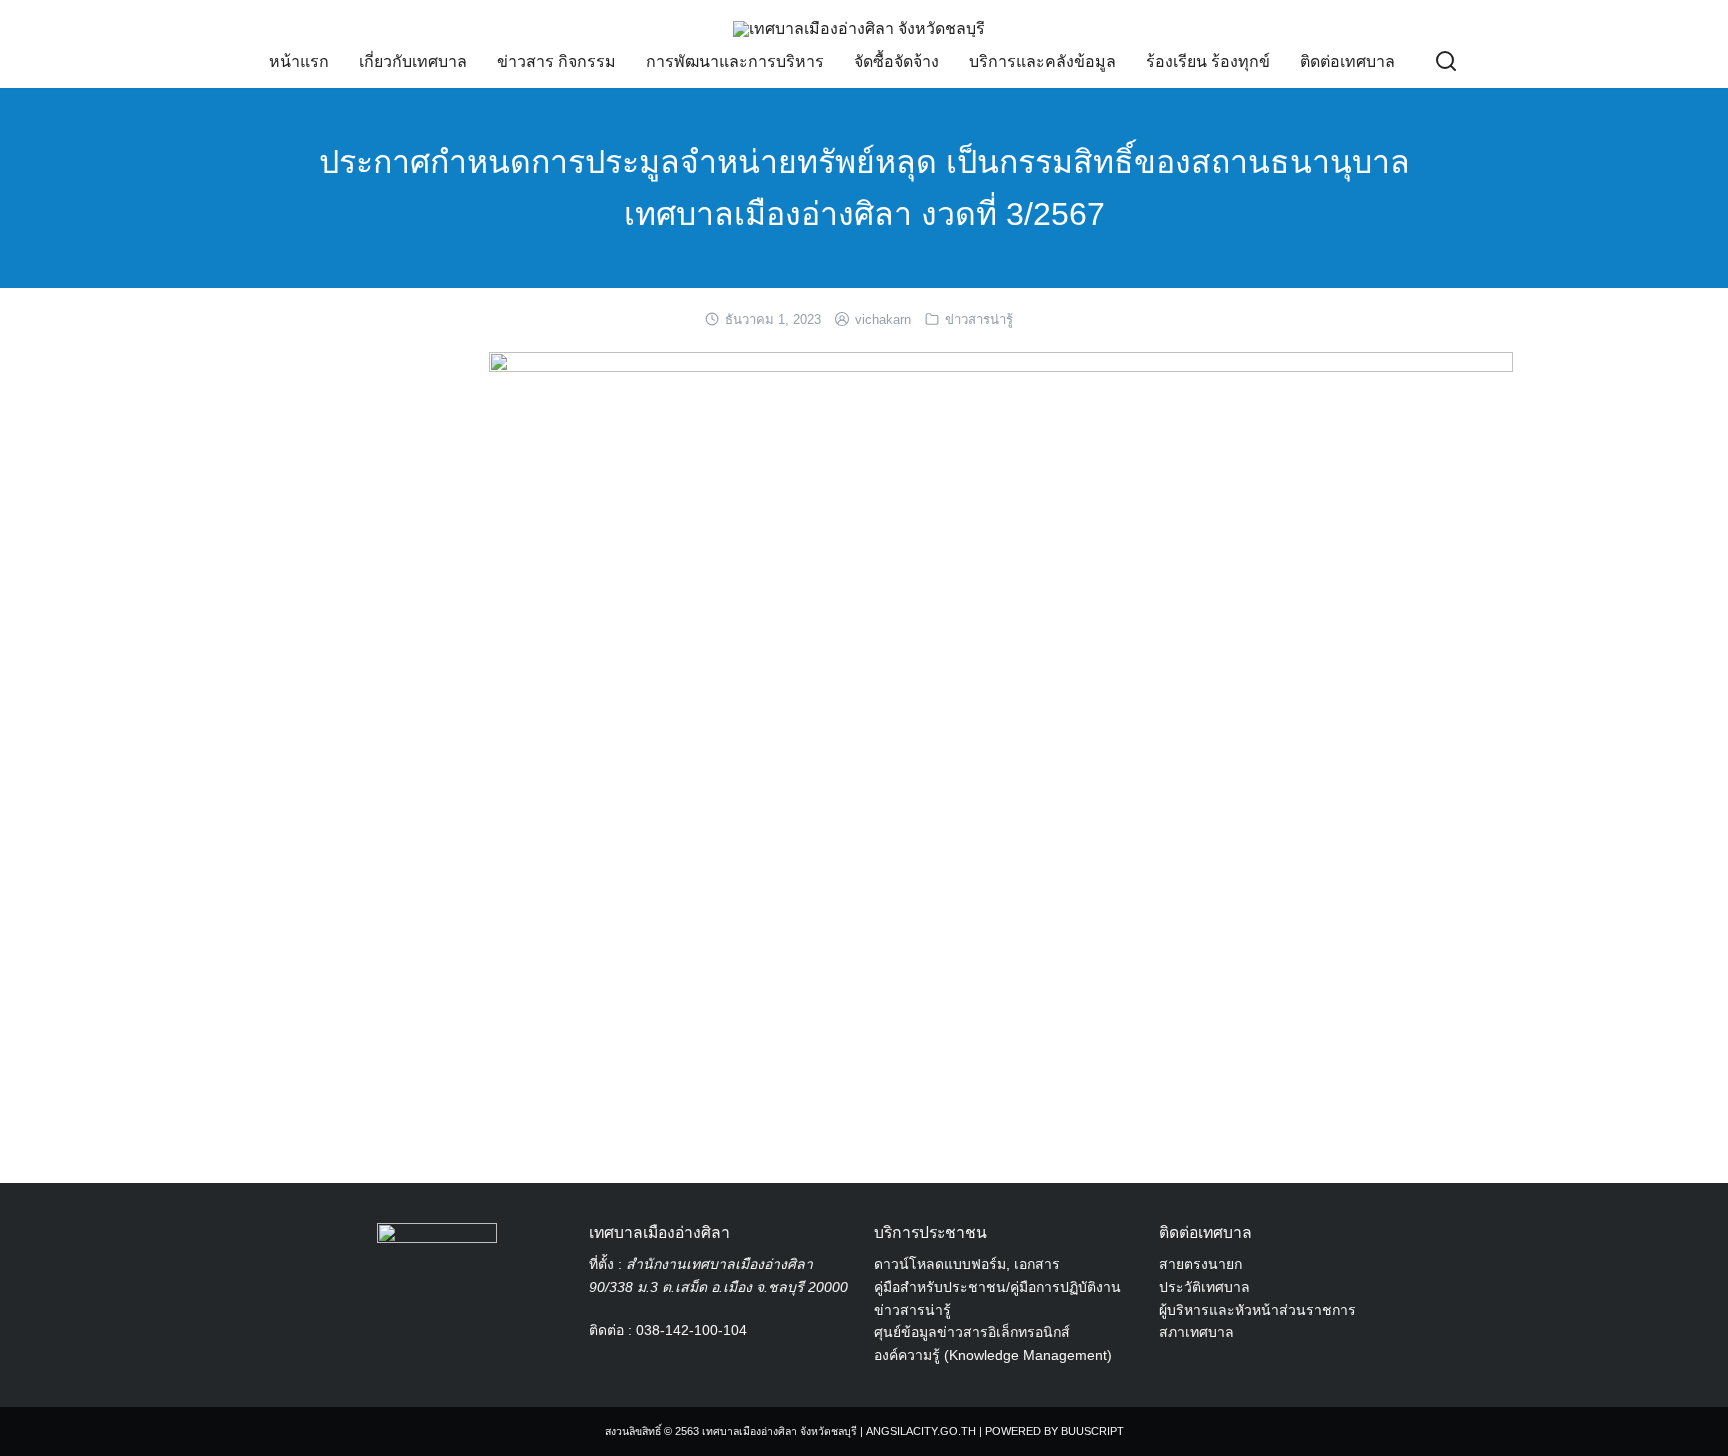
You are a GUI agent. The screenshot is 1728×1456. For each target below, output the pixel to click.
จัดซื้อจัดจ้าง (896, 61)
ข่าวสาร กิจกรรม (556, 61)
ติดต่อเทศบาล (1347, 61)
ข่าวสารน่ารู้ (979, 319)
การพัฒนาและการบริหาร (735, 61)
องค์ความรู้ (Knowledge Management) (993, 1355)
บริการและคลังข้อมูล (1042, 61)
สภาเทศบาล (1196, 1332)
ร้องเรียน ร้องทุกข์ (1208, 61)
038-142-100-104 (691, 1330)
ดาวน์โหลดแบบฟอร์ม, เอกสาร (967, 1264)
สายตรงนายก (1200, 1264)
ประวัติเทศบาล (1204, 1287)
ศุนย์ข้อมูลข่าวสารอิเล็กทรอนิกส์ (972, 1332)
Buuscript (1092, 1431)
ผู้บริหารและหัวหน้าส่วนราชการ (1257, 1310)
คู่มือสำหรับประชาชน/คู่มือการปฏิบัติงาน (997, 1287)
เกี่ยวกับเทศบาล (413, 61)
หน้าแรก (299, 61)
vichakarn (883, 319)
